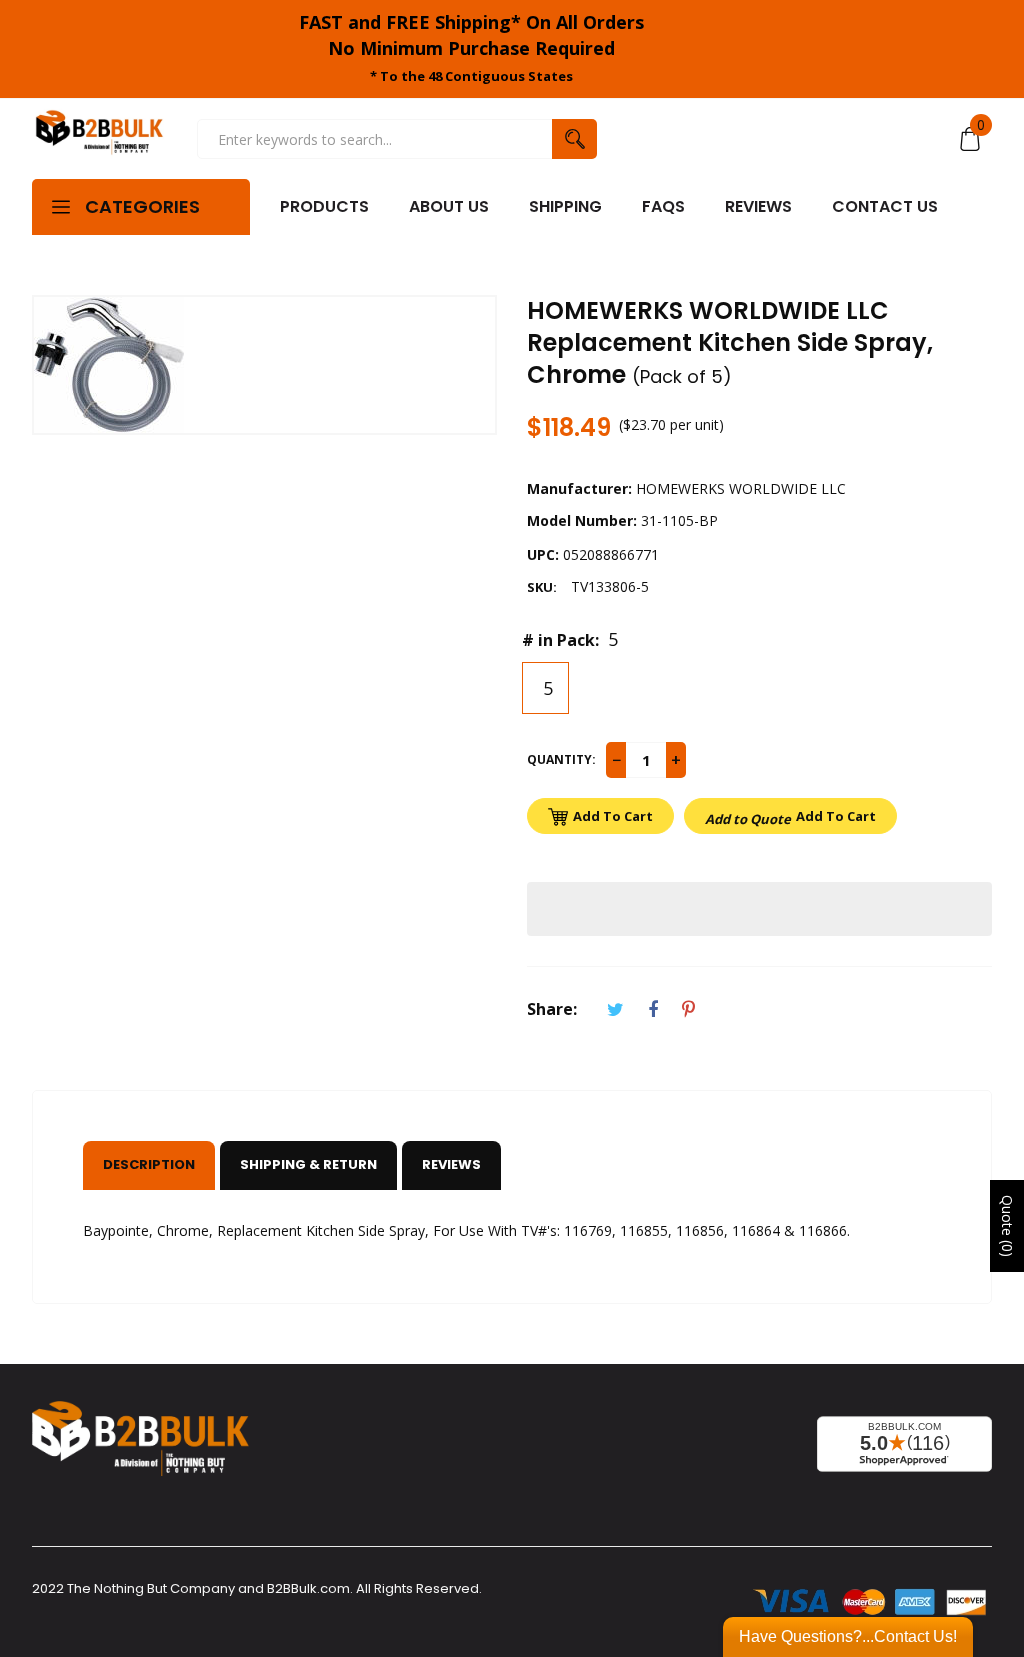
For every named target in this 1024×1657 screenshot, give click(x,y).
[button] (759, 909)
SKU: (542, 587)
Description (149, 1164)
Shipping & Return (308, 1164)
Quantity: (561, 759)
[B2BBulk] (99, 138)
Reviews (451, 1164)
